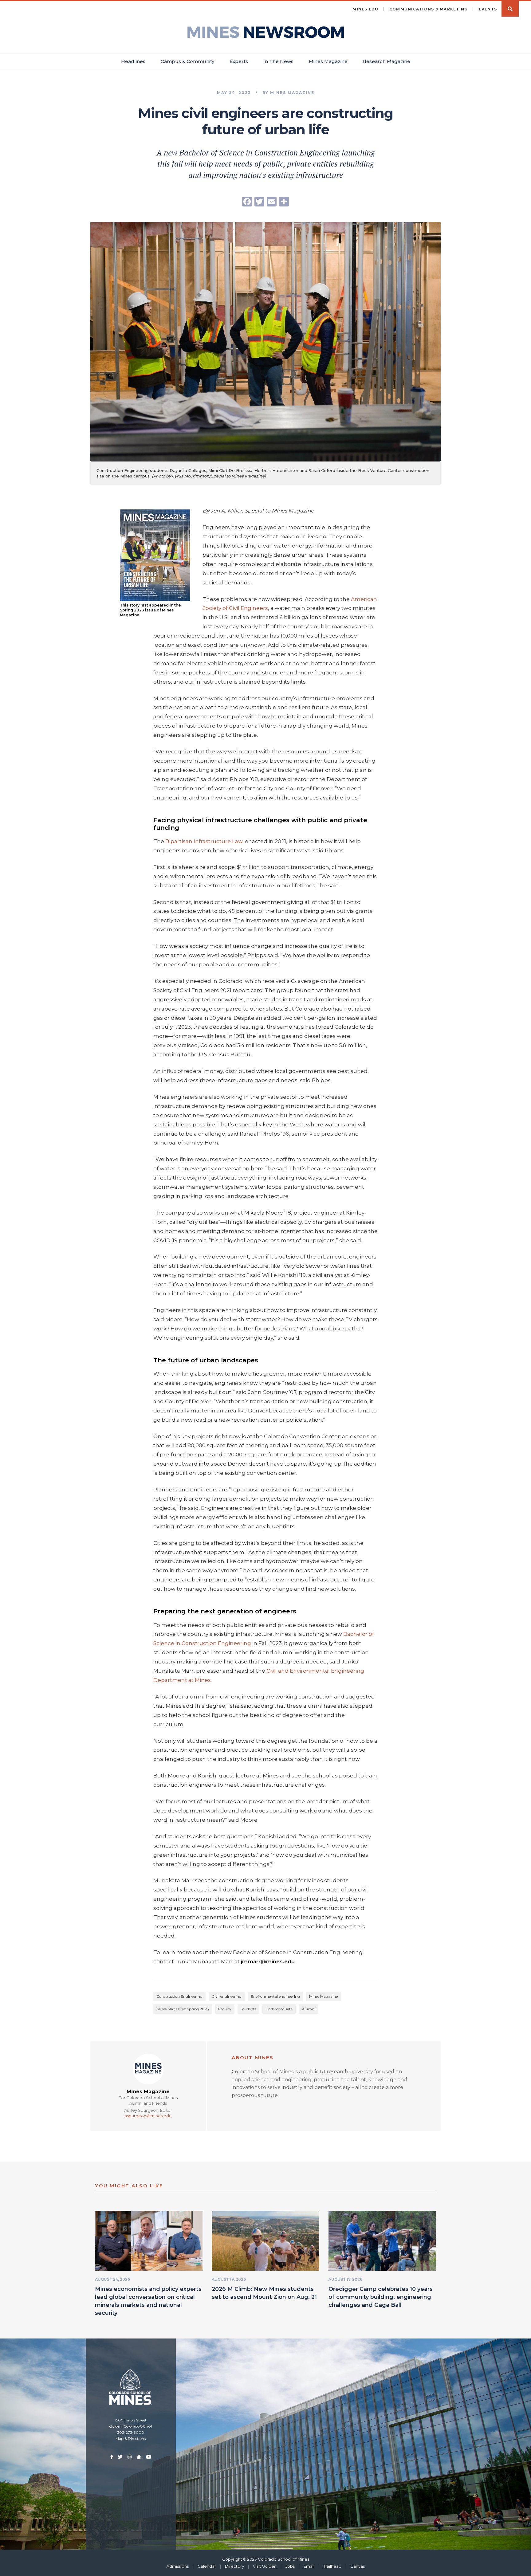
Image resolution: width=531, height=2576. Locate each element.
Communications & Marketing (429, 9)
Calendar (207, 2566)
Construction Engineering (179, 1996)
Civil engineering (227, 1996)
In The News (278, 61)
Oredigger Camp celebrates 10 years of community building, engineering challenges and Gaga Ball (381, 2297)
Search (510, 9)
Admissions (178, 2566)
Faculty (225, 2009)
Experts (239, 61)
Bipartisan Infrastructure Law (203, 841)
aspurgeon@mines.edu (148, 2116)
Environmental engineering (275, 1996)
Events (488, 9)
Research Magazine (387, 61)
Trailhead (332, 2566)
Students (248, 2009)
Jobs (290, 2566)
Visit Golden (265, 2566)
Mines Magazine (328, 61)
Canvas (358, 2566)
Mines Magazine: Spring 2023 (183, 2009)
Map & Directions (131, 2439)
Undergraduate (279, 2009)
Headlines (133, 61)
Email (309, 2566)
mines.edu (365, 9)
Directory (234, 2566)
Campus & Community (187, 61)
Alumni (309, 2009)
